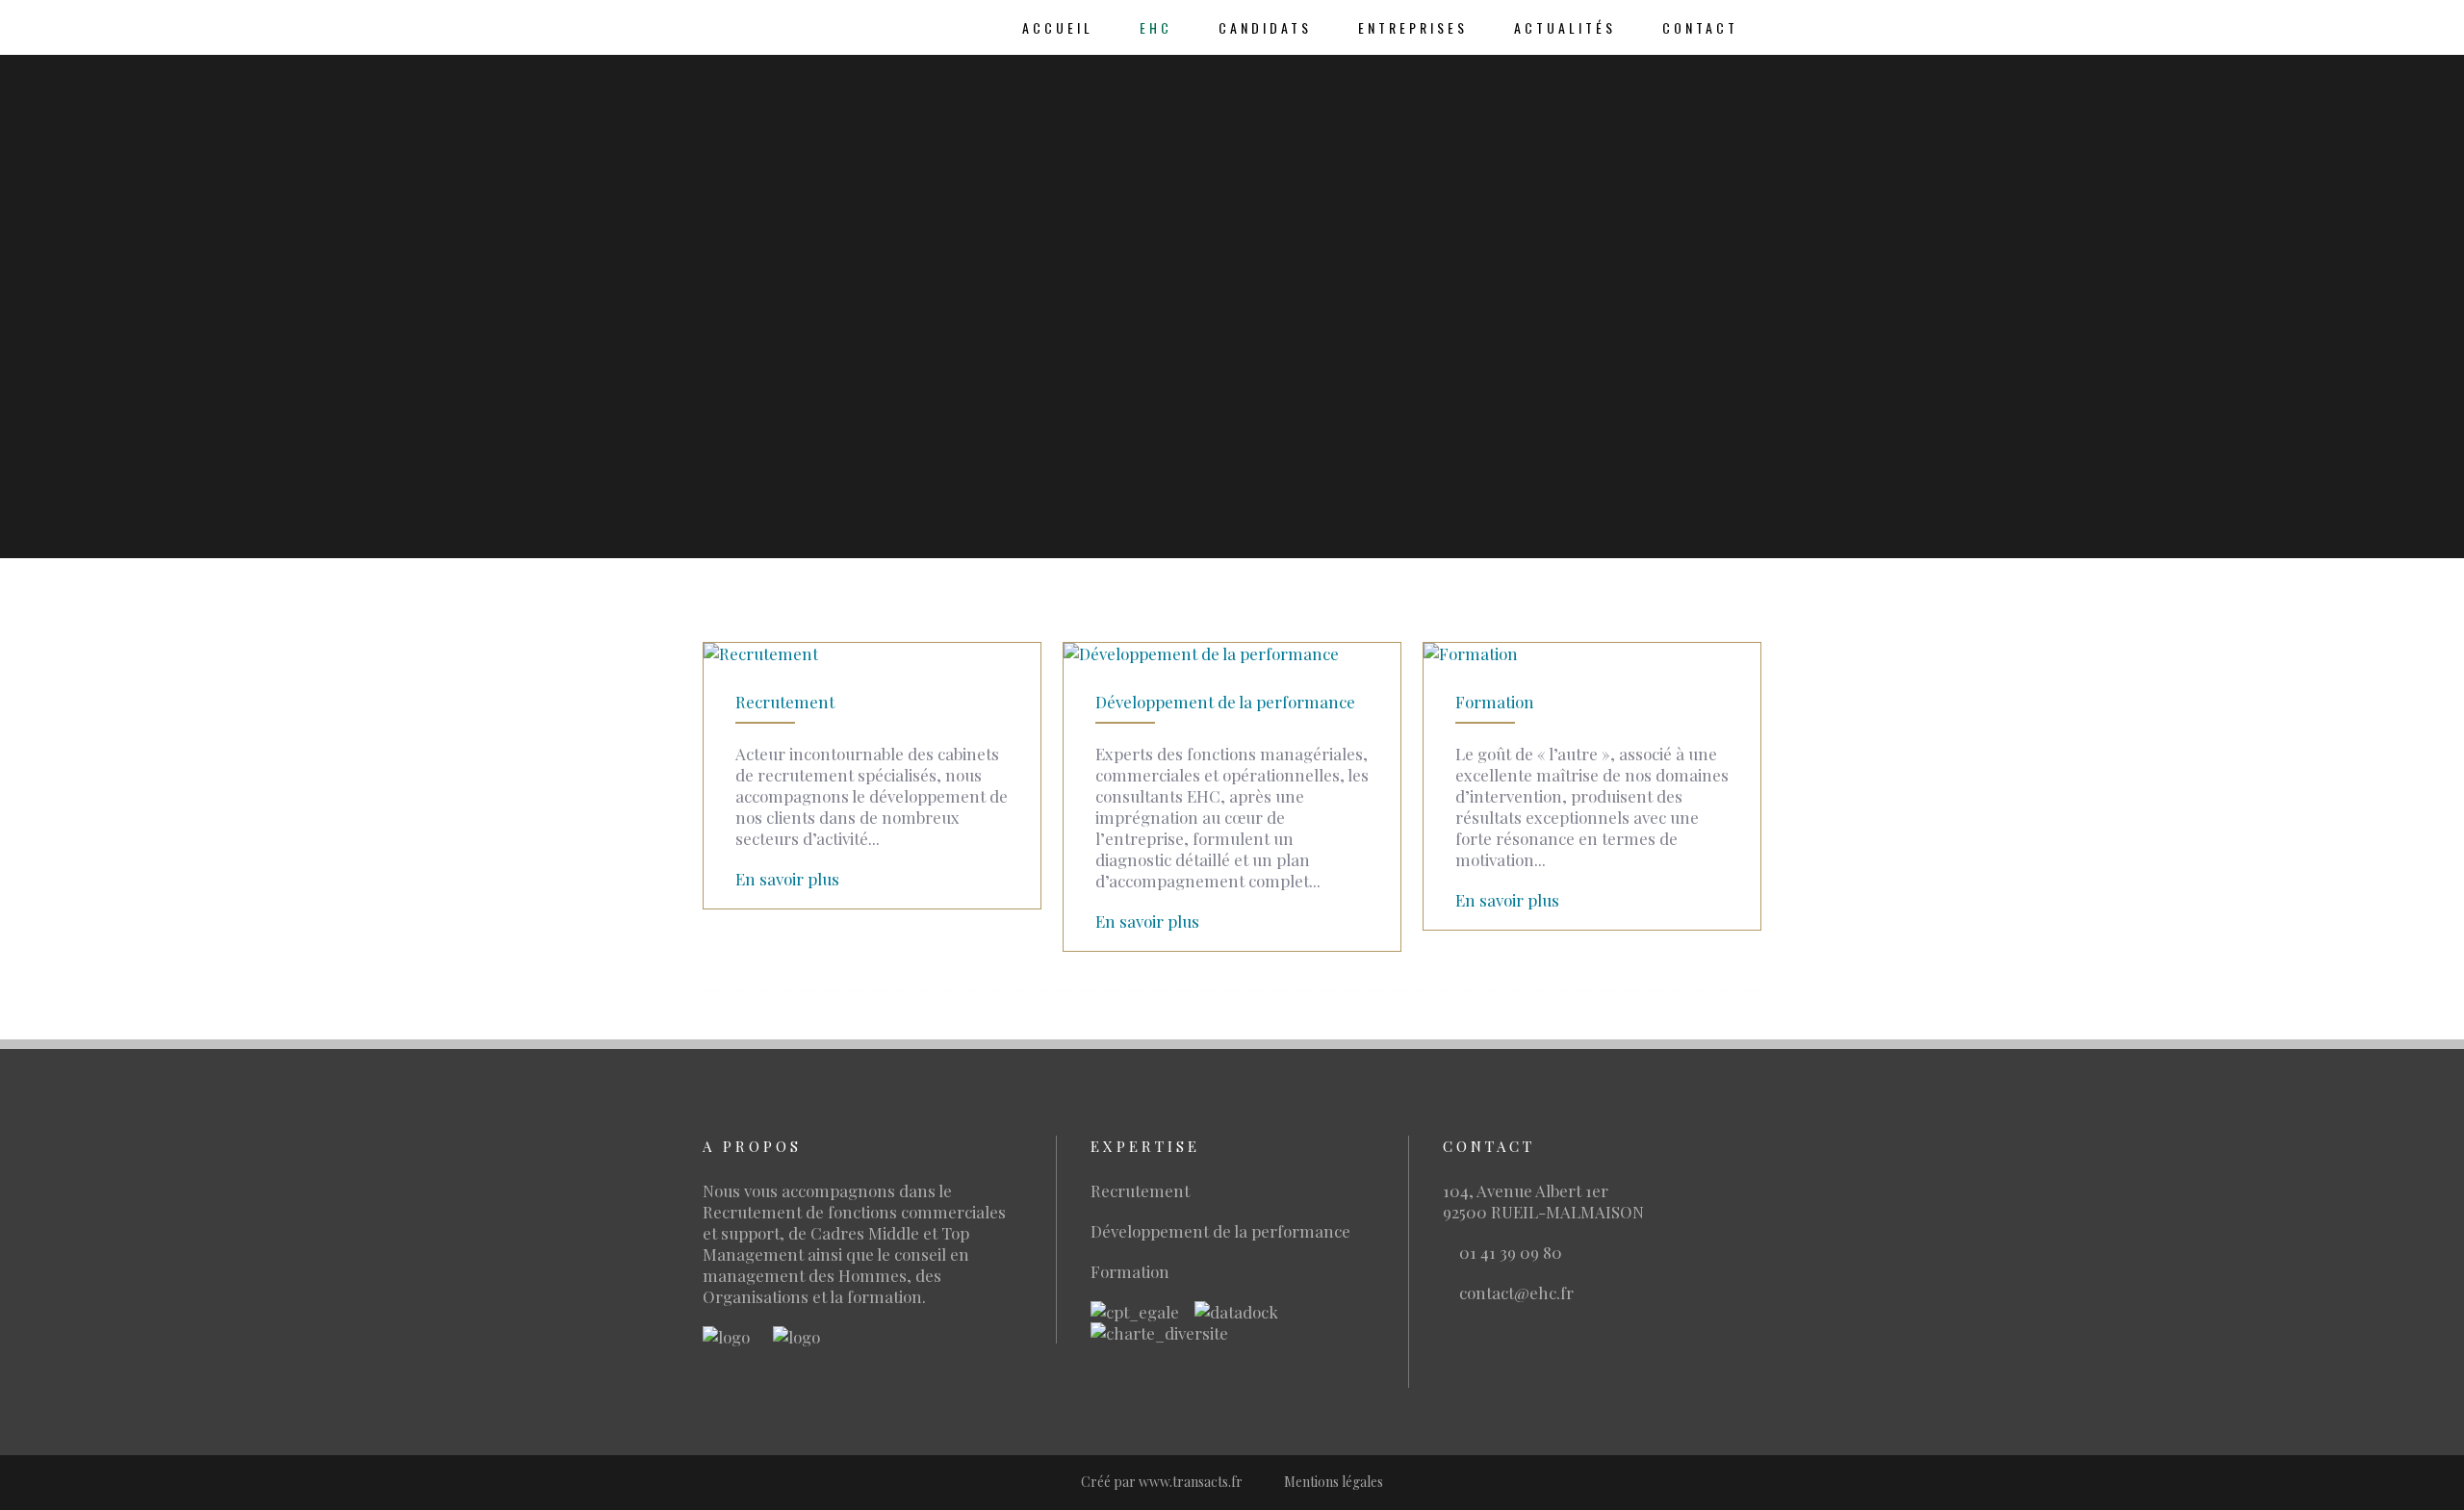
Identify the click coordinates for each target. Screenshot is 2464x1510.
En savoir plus (787, 879)
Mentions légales (1334, 1482)
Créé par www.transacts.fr (1162, 1482)
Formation (1495, 702)
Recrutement (785, 702)
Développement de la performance (1225, 702)
